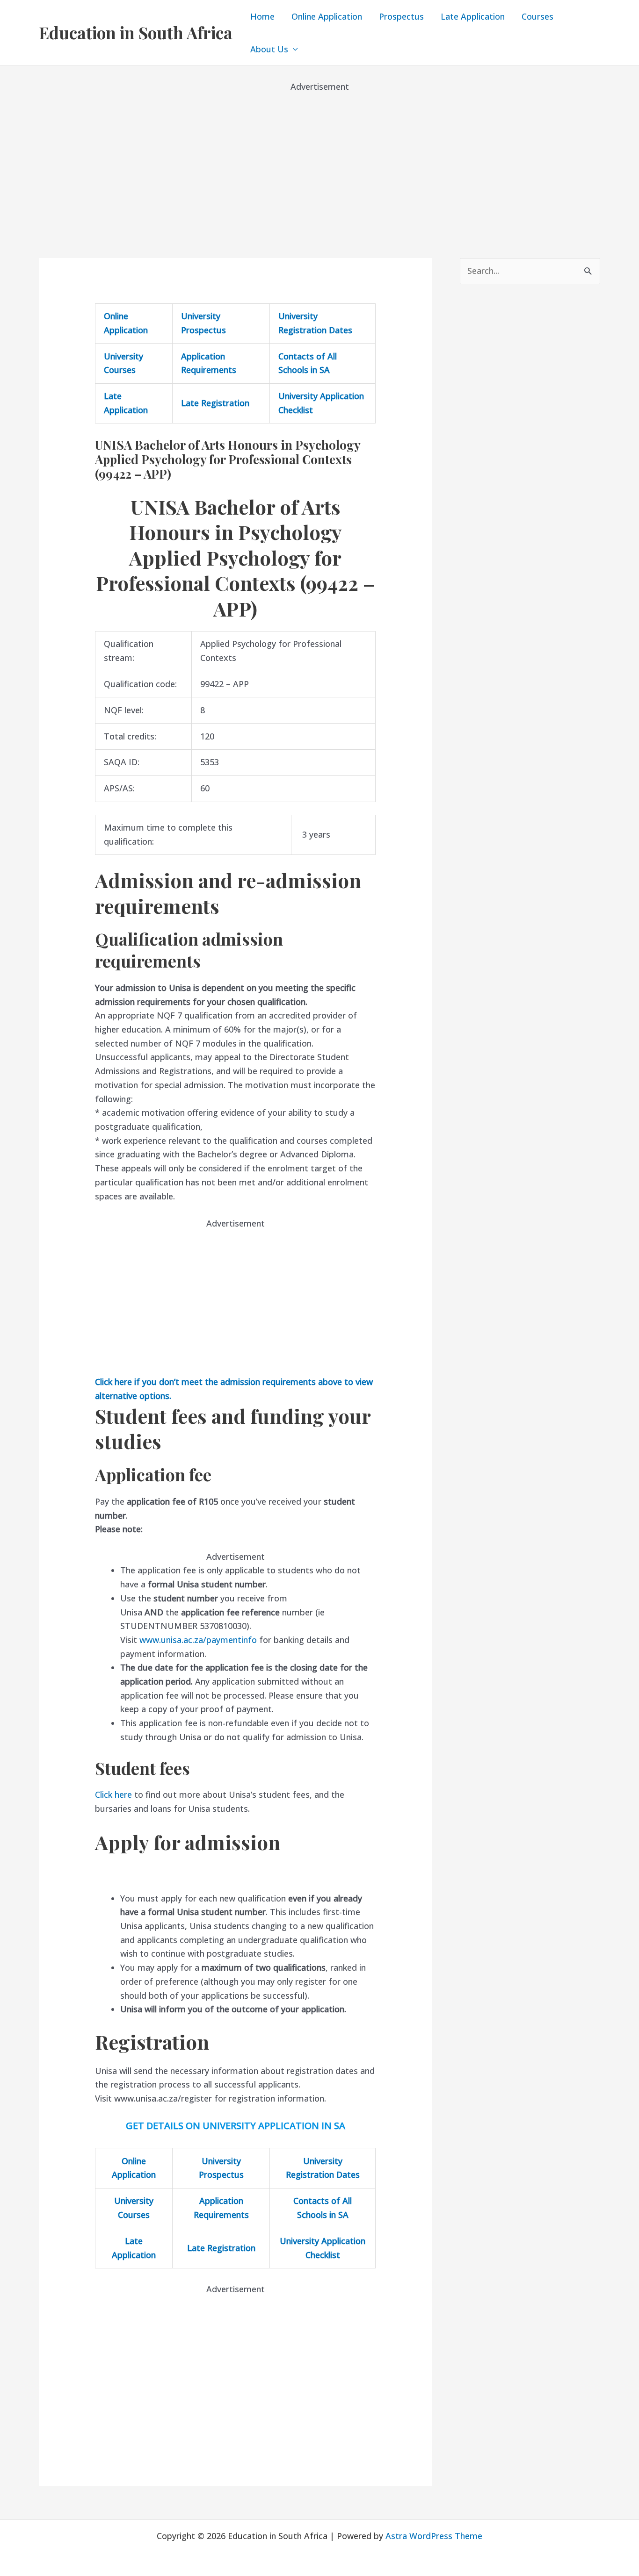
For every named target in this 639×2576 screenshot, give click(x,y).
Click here (113, 1794)
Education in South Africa (136, 32)
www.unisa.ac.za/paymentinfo (198, 1640)
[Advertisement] (319, 159)
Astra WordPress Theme (434, 2536)
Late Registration (215, 403)
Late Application (473, 16)
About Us (269, 49)
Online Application (327, 16)
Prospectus (401, 16)
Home (262, 16)
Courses (537, 16)
